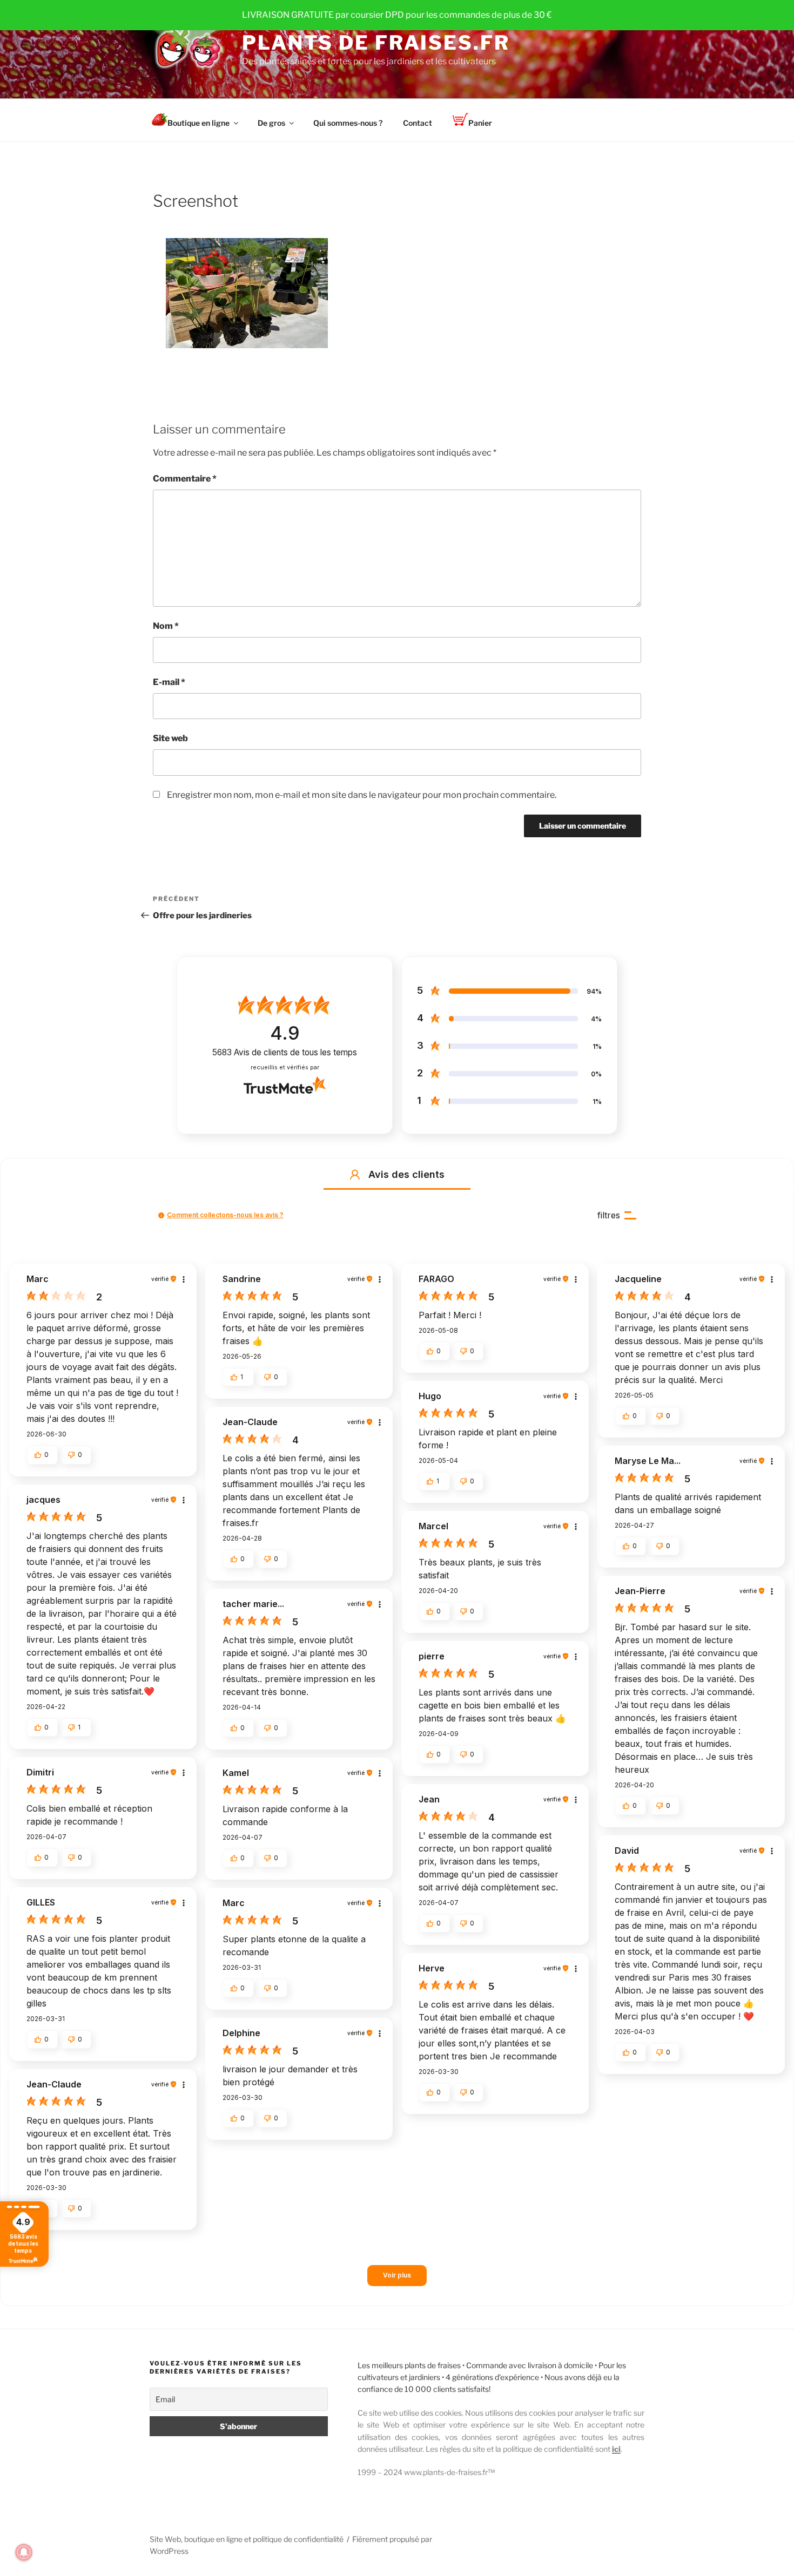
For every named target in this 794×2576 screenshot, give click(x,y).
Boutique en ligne (198, 123)
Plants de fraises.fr (376, 43)
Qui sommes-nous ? (348, 123)
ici (616, 2449)
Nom (166, 626)
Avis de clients (285, 1052)
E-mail (169, 682)
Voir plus (397, 2275)
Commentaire (185, 479)
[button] (355, 1175)
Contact (418, 123)
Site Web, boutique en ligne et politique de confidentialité (247, 2539)
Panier (480, 123)
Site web (170, 738)
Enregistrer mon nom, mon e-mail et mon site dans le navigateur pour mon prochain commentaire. (362, 795)
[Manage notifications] (24, 2552)
